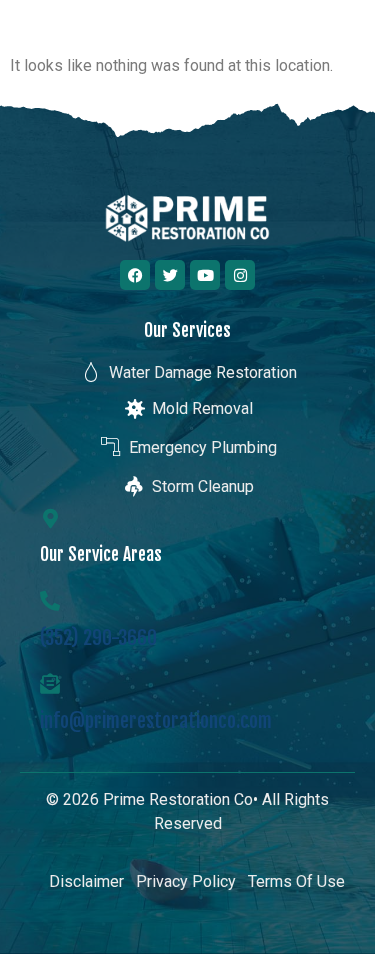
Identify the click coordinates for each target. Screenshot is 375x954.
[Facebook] (135, 275)
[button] (338, 39)
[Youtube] (205, 275)
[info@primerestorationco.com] (50, 684)
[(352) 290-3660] (50, 601)
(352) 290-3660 (98, 637)
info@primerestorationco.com (156, 720)
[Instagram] (240, 275)
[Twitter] (170, 275)
